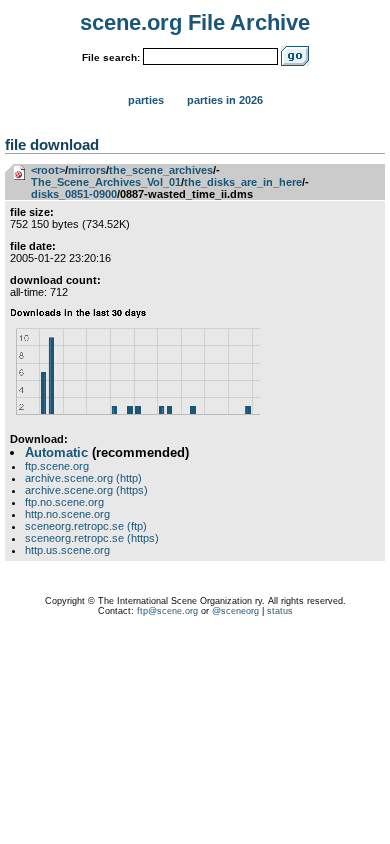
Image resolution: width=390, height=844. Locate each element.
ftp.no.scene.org (64, 502)
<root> (48, 170)
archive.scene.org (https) (86, 490)
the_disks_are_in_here (243, 182)
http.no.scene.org (67, 514)
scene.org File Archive (195, 22)
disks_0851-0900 (74, 194)
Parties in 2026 (225, 100)
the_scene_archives (161, 170)
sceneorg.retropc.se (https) (92, 538)
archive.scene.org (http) (83, 478)
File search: (111, 57)
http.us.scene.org (67, 550)
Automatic (56, 452)
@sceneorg (235, 611)
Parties (146, 100)
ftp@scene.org (167, 611)
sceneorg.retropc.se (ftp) (86, 526)
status (280, 611)
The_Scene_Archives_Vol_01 (106, 182)
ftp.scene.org (57, 466)
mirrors (87, 170)
